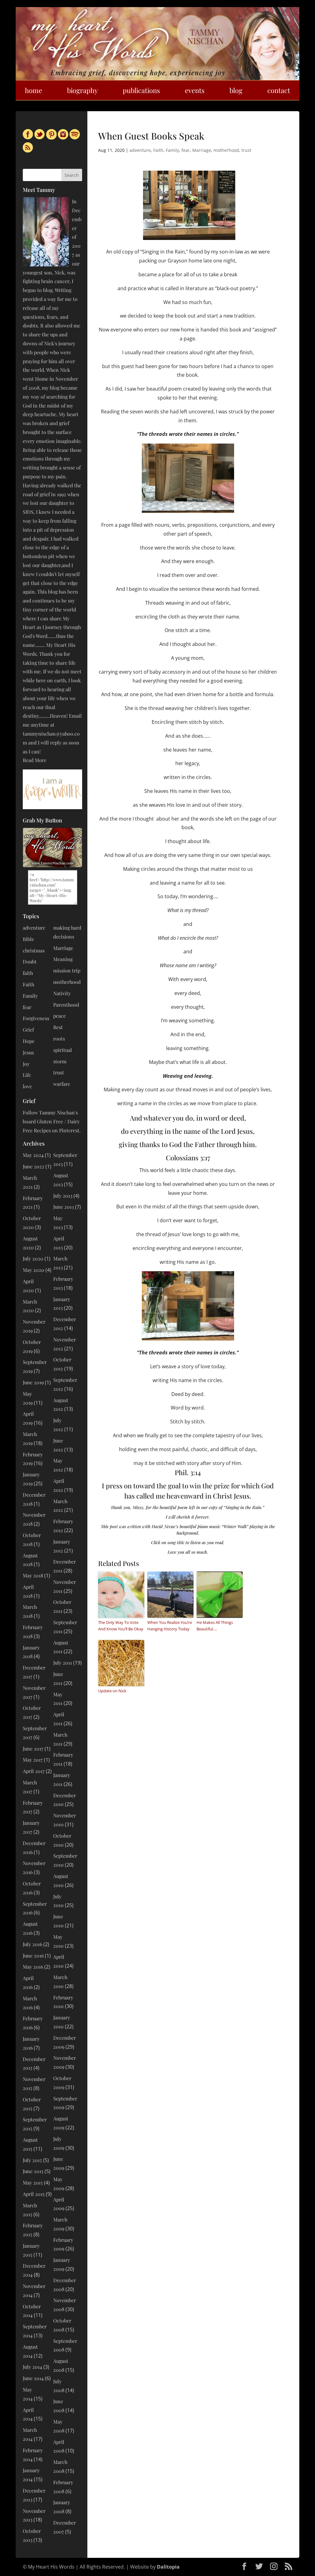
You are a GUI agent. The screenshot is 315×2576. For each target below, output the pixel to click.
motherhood (226, 150)
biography (82, 90)
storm (60, 1061)
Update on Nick (112, 1691)
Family (172, 150)
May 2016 (33, 1967)
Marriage (202, 150)
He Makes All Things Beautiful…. (215, 1626)
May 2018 (33, 1575)
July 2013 (63, 1196)
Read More (35, 760)
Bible (28, 939)
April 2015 (34, 2194)
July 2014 (32, 2367)
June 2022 (34, 1166)
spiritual (63, 1050)
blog (236, 90)
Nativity (62, 993)
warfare (62, 1084)
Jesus (28, 1052)
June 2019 (33, 1382)
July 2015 (32, 2160)
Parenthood (66, 1005)
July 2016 (32, 1944)
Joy (26, 1064)
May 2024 (33, 1155)
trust (246, 150)
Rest (58, 1027)
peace (60, 1016)
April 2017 (34, 1771)
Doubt (30, 961)
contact (279, 90)
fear (186, 150)
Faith (158, 150)
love (27, 1086)
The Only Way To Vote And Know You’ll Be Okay (121, 1626)
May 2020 (34, 1270)
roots (59, 1039)
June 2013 (64, 1207)
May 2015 (33, 2183)
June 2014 (33, 2378)
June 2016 (33, 1955)
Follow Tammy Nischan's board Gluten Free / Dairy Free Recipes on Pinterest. (52, 1121)
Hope (29, 1041)
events (195, 90)
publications (141, 90)
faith (28, 973)
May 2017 (33, 1760)
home (34, 90)
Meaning (63, 959)
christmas (34, 950)
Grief (28, 1030)
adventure (140, 150)
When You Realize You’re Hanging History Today (170, 1626)
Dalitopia (168, 2567)
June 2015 (33, 2171)
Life (27, 1075)
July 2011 (63, 1663)
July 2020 (33, 1258)
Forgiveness (36, 1018)
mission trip (67, 970)
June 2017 (33, 1748)
